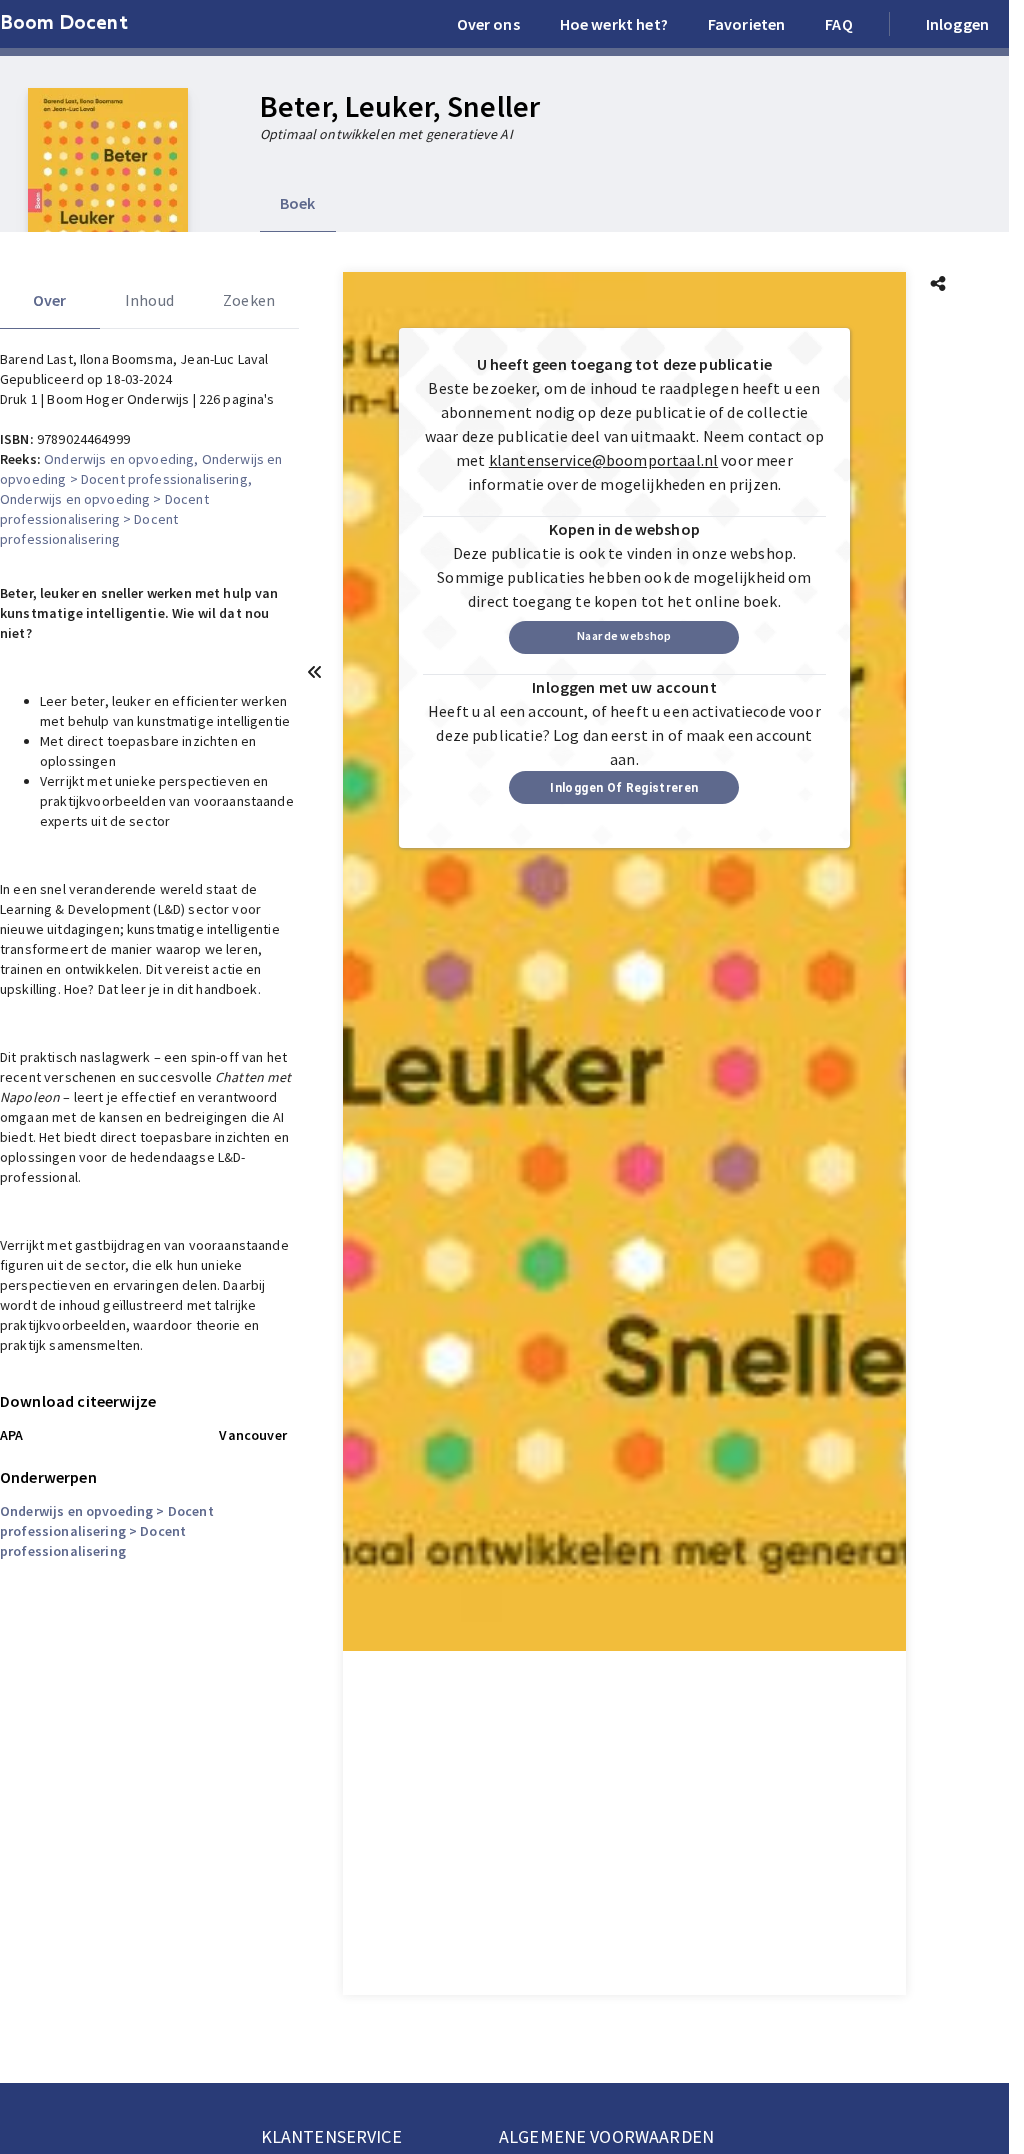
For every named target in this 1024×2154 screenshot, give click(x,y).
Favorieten (747, 24)
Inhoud (149, 300)
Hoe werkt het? (614, 24)
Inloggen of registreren (624, 788)
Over (50, 300)
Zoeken (249, 300)
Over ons (488, 24)
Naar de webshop (624, 635)
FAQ (838, 24)
